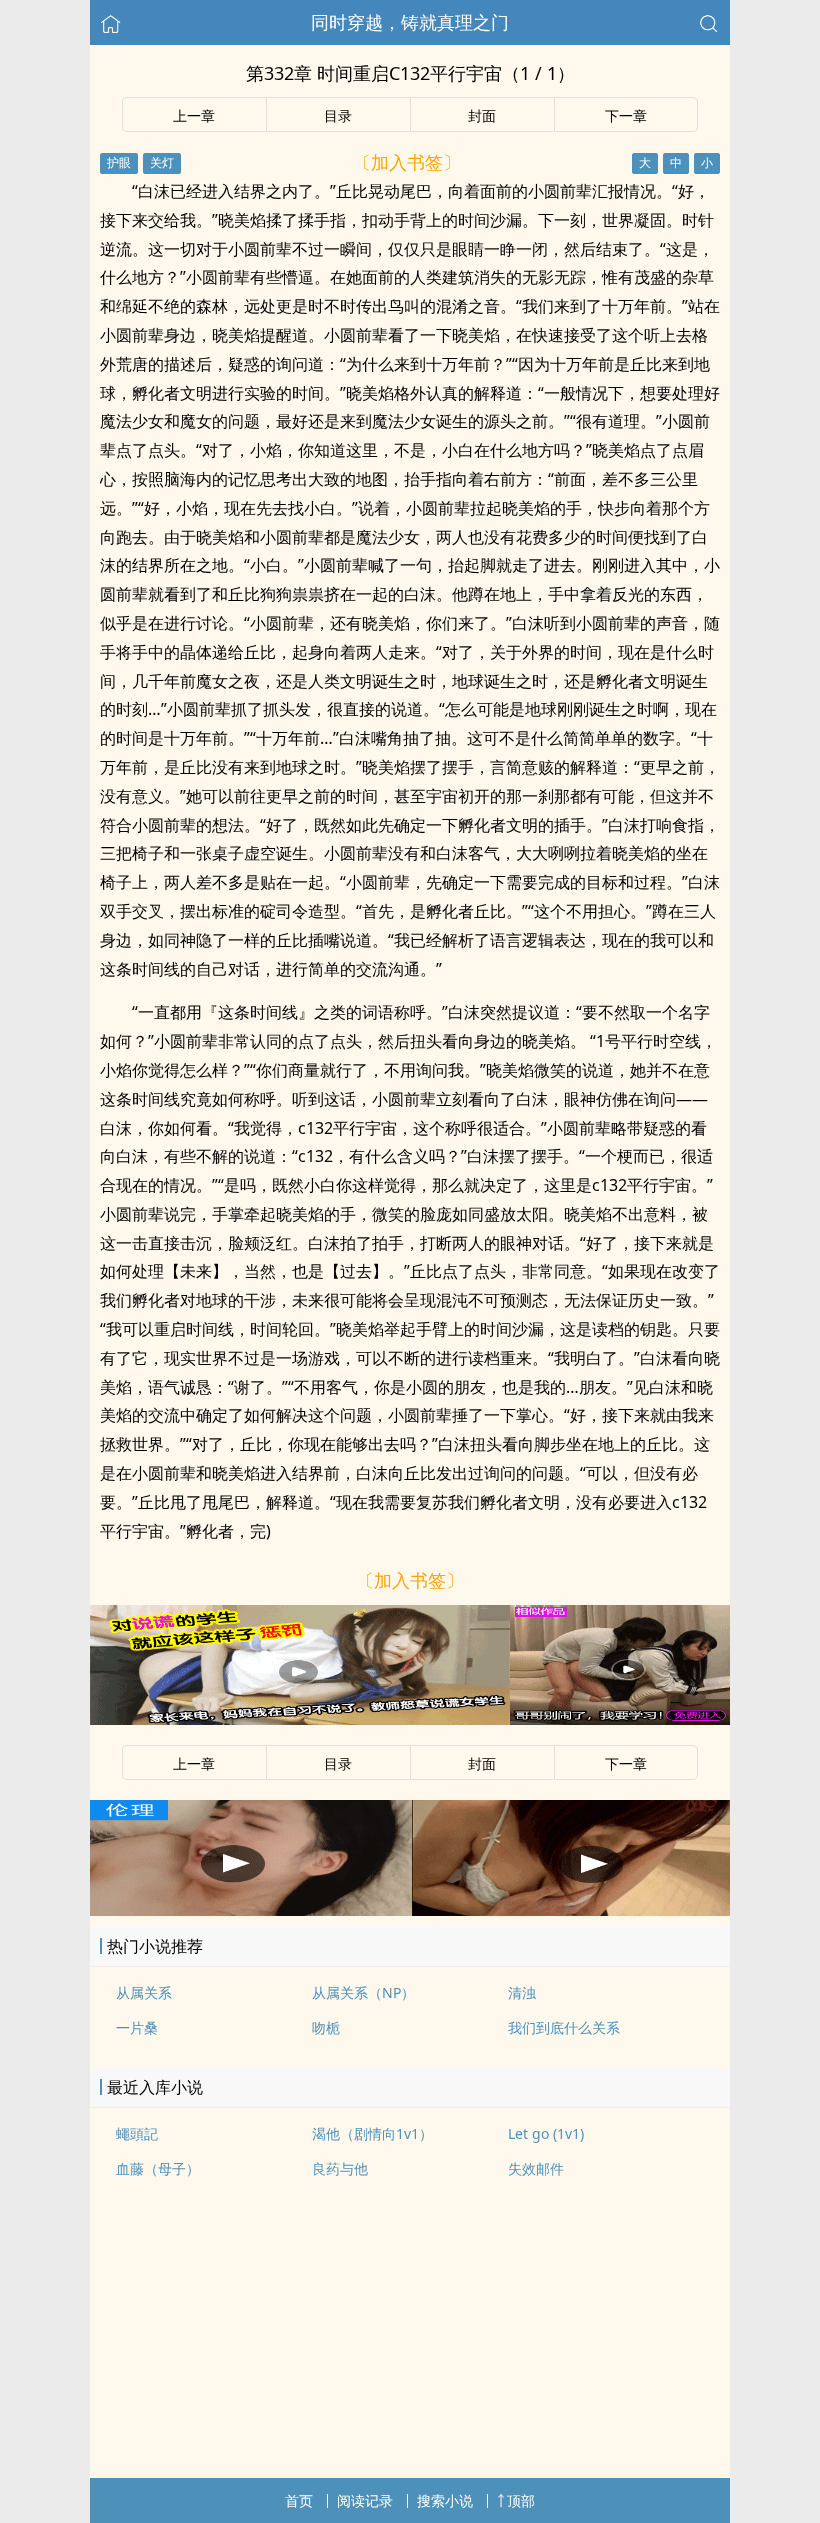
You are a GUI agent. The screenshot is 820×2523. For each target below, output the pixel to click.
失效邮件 (536, 2168)
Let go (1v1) (546, 2133)
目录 (338, 115)
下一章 (626, 115)
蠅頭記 (137, 2133)
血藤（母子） (158, 2168)
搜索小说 (445, 2500)
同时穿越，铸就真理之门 (410, 22)
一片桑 (137, 2027)
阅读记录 (365, 2500)
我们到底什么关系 (564, 2027)
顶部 (521, 2500)
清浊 (522, 1992)
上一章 (194, 115)
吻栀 (326, 2027)
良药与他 (340, 2168)
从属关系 (144, 1992)
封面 (482, 115)
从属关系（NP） (363, 1992)
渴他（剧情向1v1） (372, 2133)
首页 (299, 2500)
